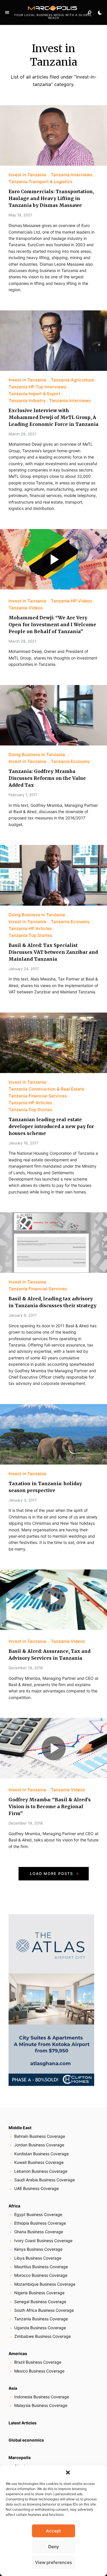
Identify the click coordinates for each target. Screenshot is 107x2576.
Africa (14, 2206)
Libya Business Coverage (38, 2258)
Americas (18, 2353)
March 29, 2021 (22, 434)
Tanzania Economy (70, 761)
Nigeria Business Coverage (39, 2293)
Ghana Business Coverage (39, 2232)
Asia (13, 2388)
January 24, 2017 (24, 969)
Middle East (20, 2128)
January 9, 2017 (23, 1315)
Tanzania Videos (26, 608)
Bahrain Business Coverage (40, 2136)
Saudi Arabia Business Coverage (45, 2180)
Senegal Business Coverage (40, 2302)
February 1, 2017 (23, 795)
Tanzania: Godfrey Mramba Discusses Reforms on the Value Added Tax (47, 778)
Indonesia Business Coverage (42, 2397)
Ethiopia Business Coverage (40, 2223)
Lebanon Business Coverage (41, 2171)
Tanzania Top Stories (30, 935)
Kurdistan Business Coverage (42, 2154)
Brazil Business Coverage (38, 2362)
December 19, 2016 (26, 1668)
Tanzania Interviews (72, 175)
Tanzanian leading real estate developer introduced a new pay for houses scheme (51, 1126)
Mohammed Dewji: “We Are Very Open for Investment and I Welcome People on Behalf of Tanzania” (52, 625)
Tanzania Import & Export (35, 394)
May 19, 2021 (20, 215)
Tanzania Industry (27, 401)
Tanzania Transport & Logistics (41, 182)
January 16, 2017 (23, 1143)
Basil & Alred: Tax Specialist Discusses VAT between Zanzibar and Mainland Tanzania (53, 952)
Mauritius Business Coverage (41, 2267)
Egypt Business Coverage (38, 2214)
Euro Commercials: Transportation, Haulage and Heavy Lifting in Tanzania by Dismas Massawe (51, 198)
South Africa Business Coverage (44, 2310)
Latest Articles (23, 2423)
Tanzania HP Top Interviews (37, 387)
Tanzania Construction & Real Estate (47, 1089)
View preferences (53, 2562)
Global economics (26, 2440)
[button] (68, 2473)
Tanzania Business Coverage (41, 2319)
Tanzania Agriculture (72, 380)
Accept (53, 2531)
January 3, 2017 (23, 1500)
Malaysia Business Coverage (41, 2405)
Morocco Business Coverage (41, 2275)
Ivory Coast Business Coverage (43, 2241)
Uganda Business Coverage (40, 2328)
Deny (54, 2547)
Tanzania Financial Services (38, 1096)
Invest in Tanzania (28, 175)
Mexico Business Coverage (39, 2371)
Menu (7, 13)
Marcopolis (20, 2457)
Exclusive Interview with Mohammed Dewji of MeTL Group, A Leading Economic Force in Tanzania (53, 417)
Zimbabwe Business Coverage (43, 2336)
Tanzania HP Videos (71, 601)
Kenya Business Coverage (38, 2249)
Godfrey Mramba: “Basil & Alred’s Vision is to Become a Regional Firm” (50, 1806)
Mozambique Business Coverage (45, 2284)
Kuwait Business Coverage (39, 2162)
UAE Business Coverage (37, 2188)
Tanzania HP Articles (30, 928)
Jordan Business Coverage (39, 2145)
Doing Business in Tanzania (37, 754)
